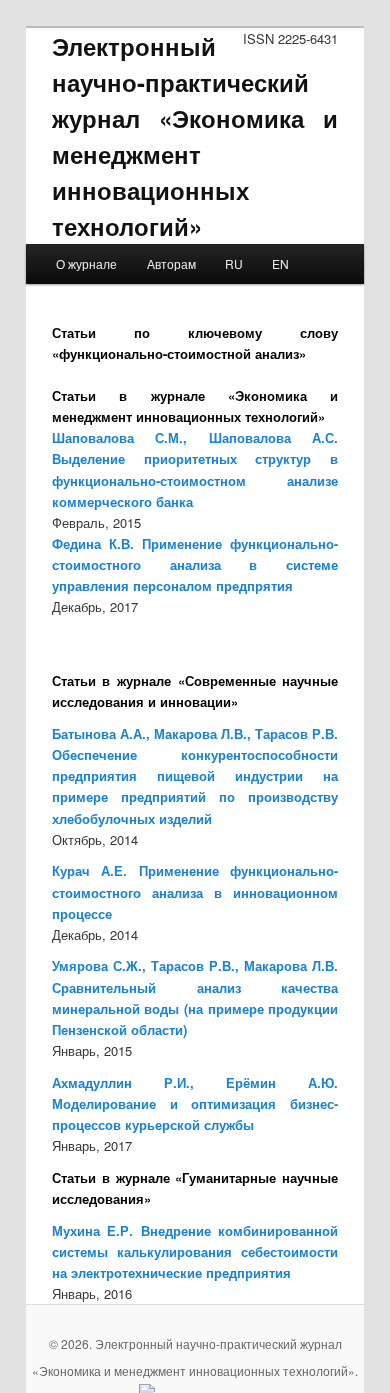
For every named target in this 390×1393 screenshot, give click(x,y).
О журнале (86, 263)
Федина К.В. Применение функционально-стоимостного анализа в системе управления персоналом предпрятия (195, 564)
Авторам (171, 263)
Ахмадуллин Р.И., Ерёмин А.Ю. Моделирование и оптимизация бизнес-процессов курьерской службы (195, 1103)
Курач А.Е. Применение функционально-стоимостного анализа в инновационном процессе (195, 891)
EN (280, 263)
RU (234, 263)
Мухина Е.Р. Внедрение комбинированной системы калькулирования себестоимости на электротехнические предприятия (195, 1251)
